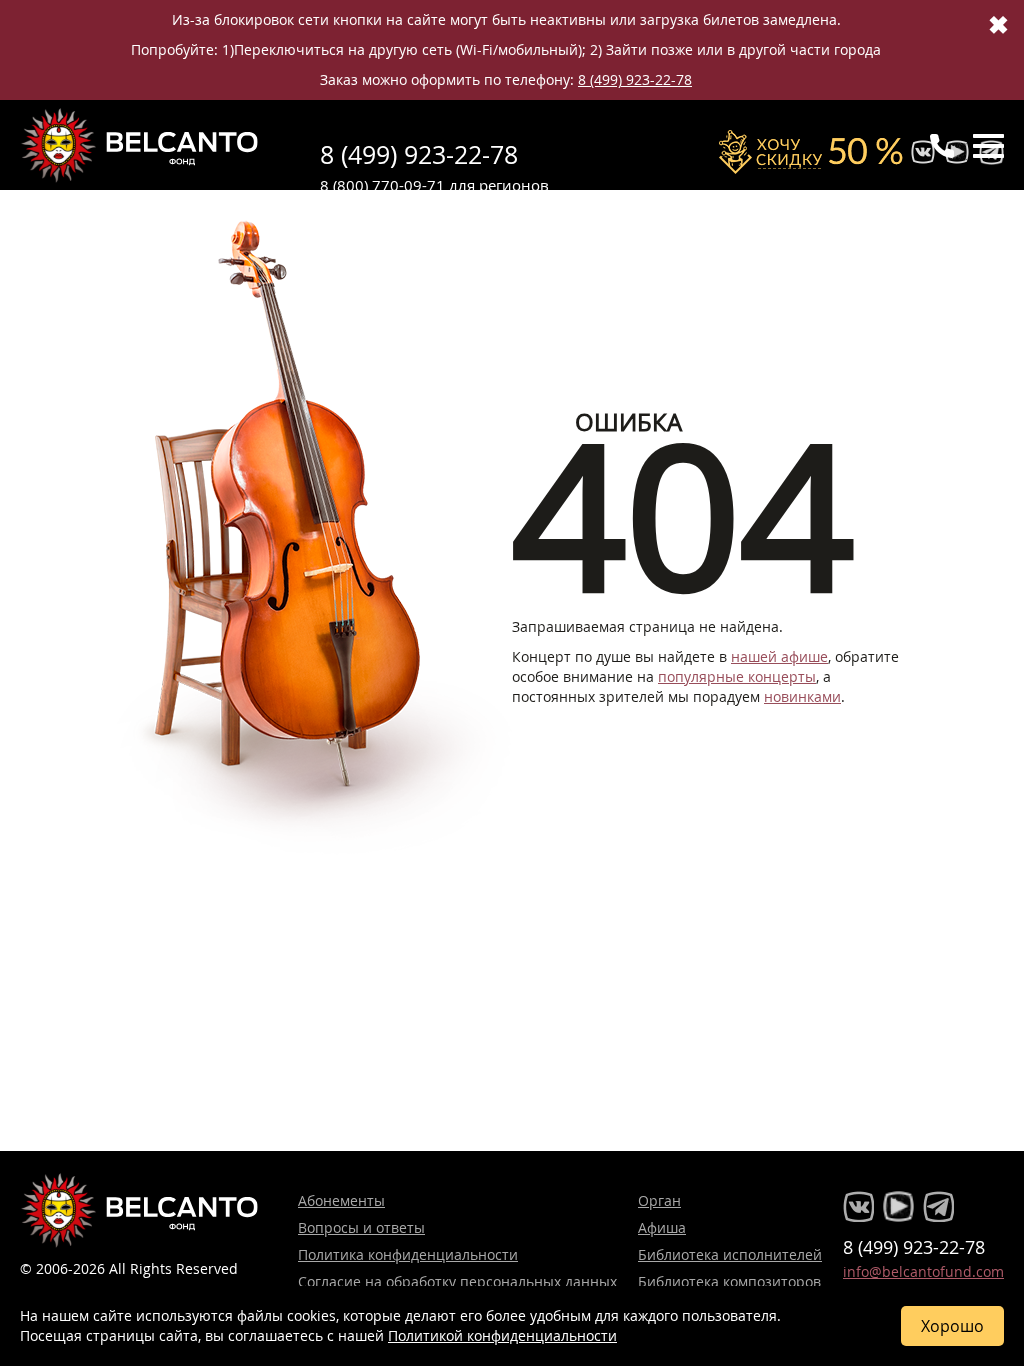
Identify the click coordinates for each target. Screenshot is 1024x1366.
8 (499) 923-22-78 (635, 79)
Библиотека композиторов (729, 1281)
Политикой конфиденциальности (502, 1335)
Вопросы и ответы (361, 1227)
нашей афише (779, 656)
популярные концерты (737, 676)
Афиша (662, 1227)
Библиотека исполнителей (730, 1254)
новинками (802, 696)
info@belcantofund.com (923, 1271)
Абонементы (341, 1200)
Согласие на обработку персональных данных (457, 1281)
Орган (659, 1200)
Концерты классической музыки (140, 145)
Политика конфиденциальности (408, 1254)
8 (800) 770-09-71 (382, 185)
